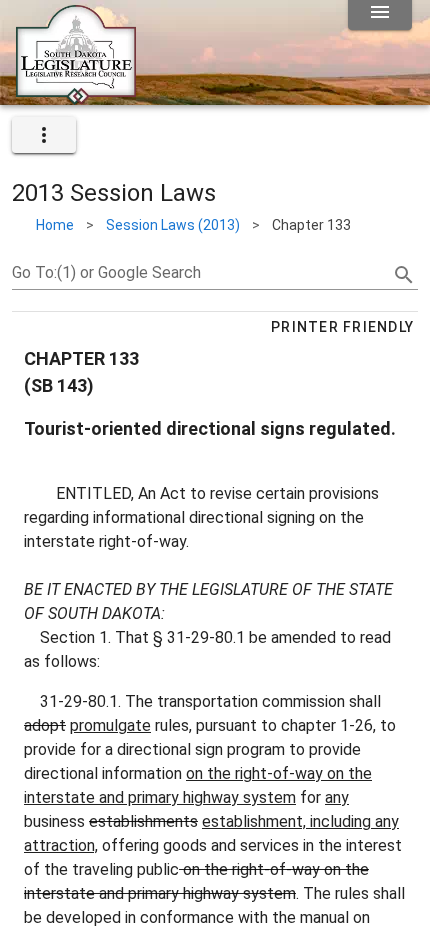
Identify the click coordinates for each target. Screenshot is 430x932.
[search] (404, 275)
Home (55, 225)
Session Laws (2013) (173, 225)
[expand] (44, 135)
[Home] (76, 97)
